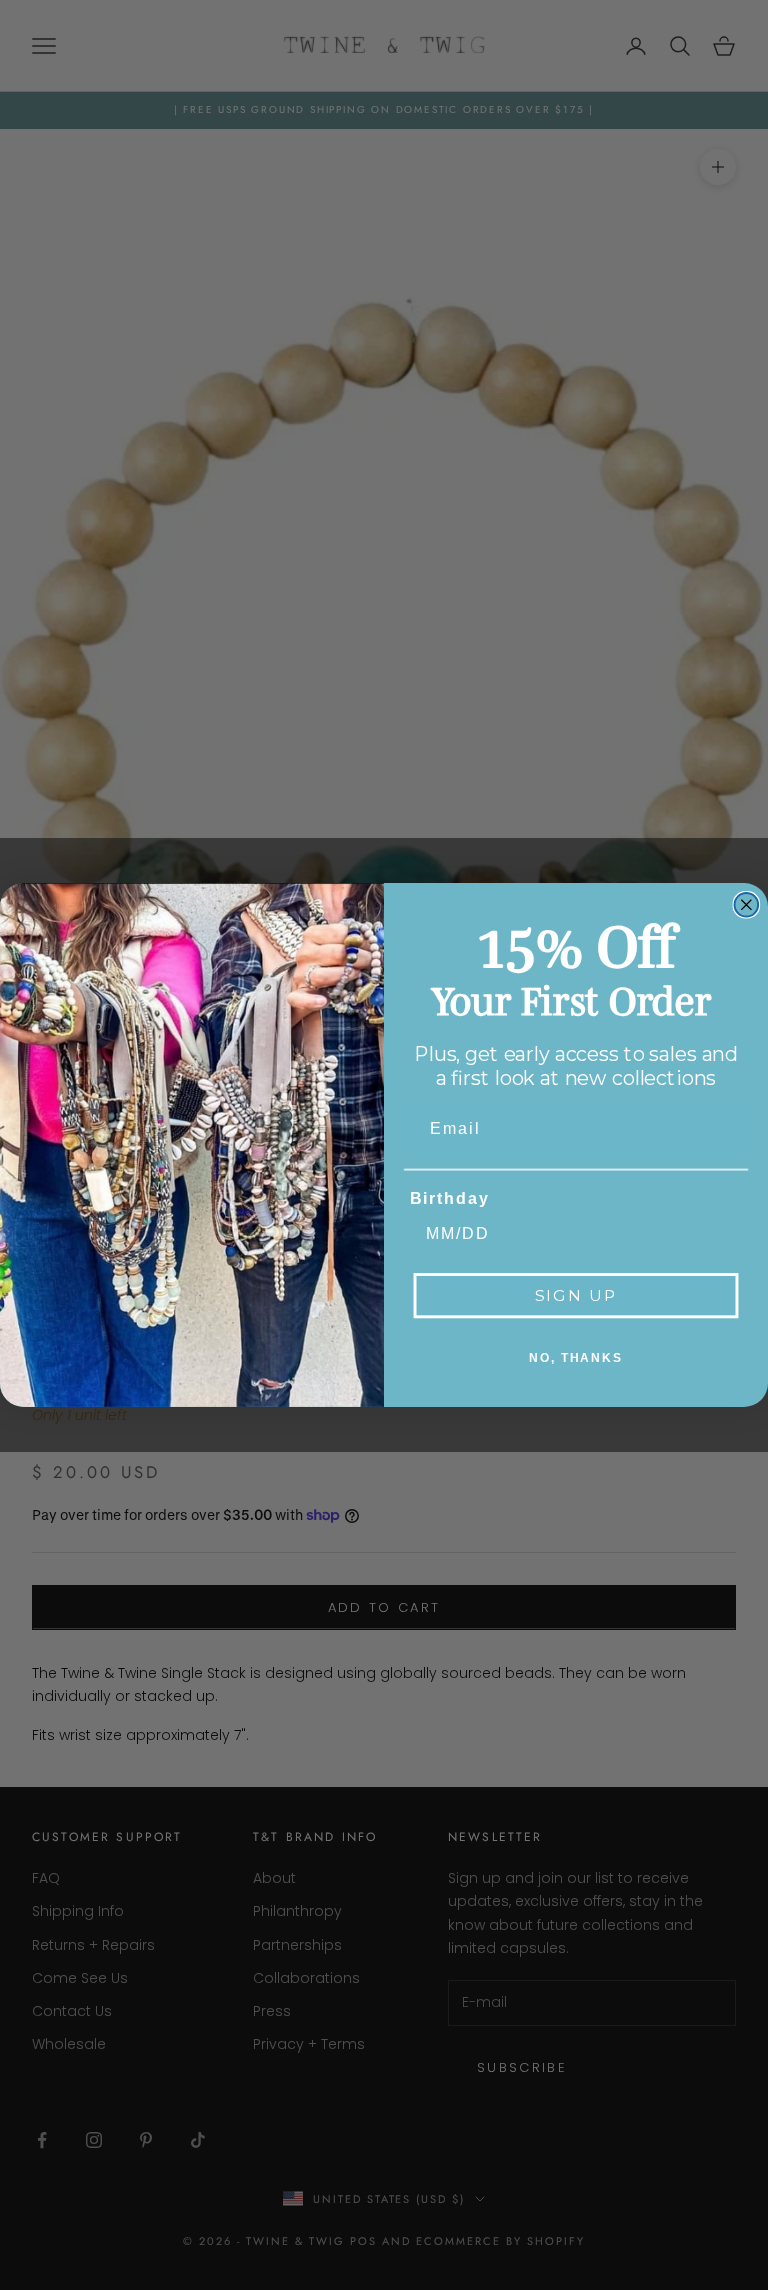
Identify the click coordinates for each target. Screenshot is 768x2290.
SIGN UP (576, 1295)
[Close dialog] (747, 905)
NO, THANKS (576, 1358)
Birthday (450, 1198)
